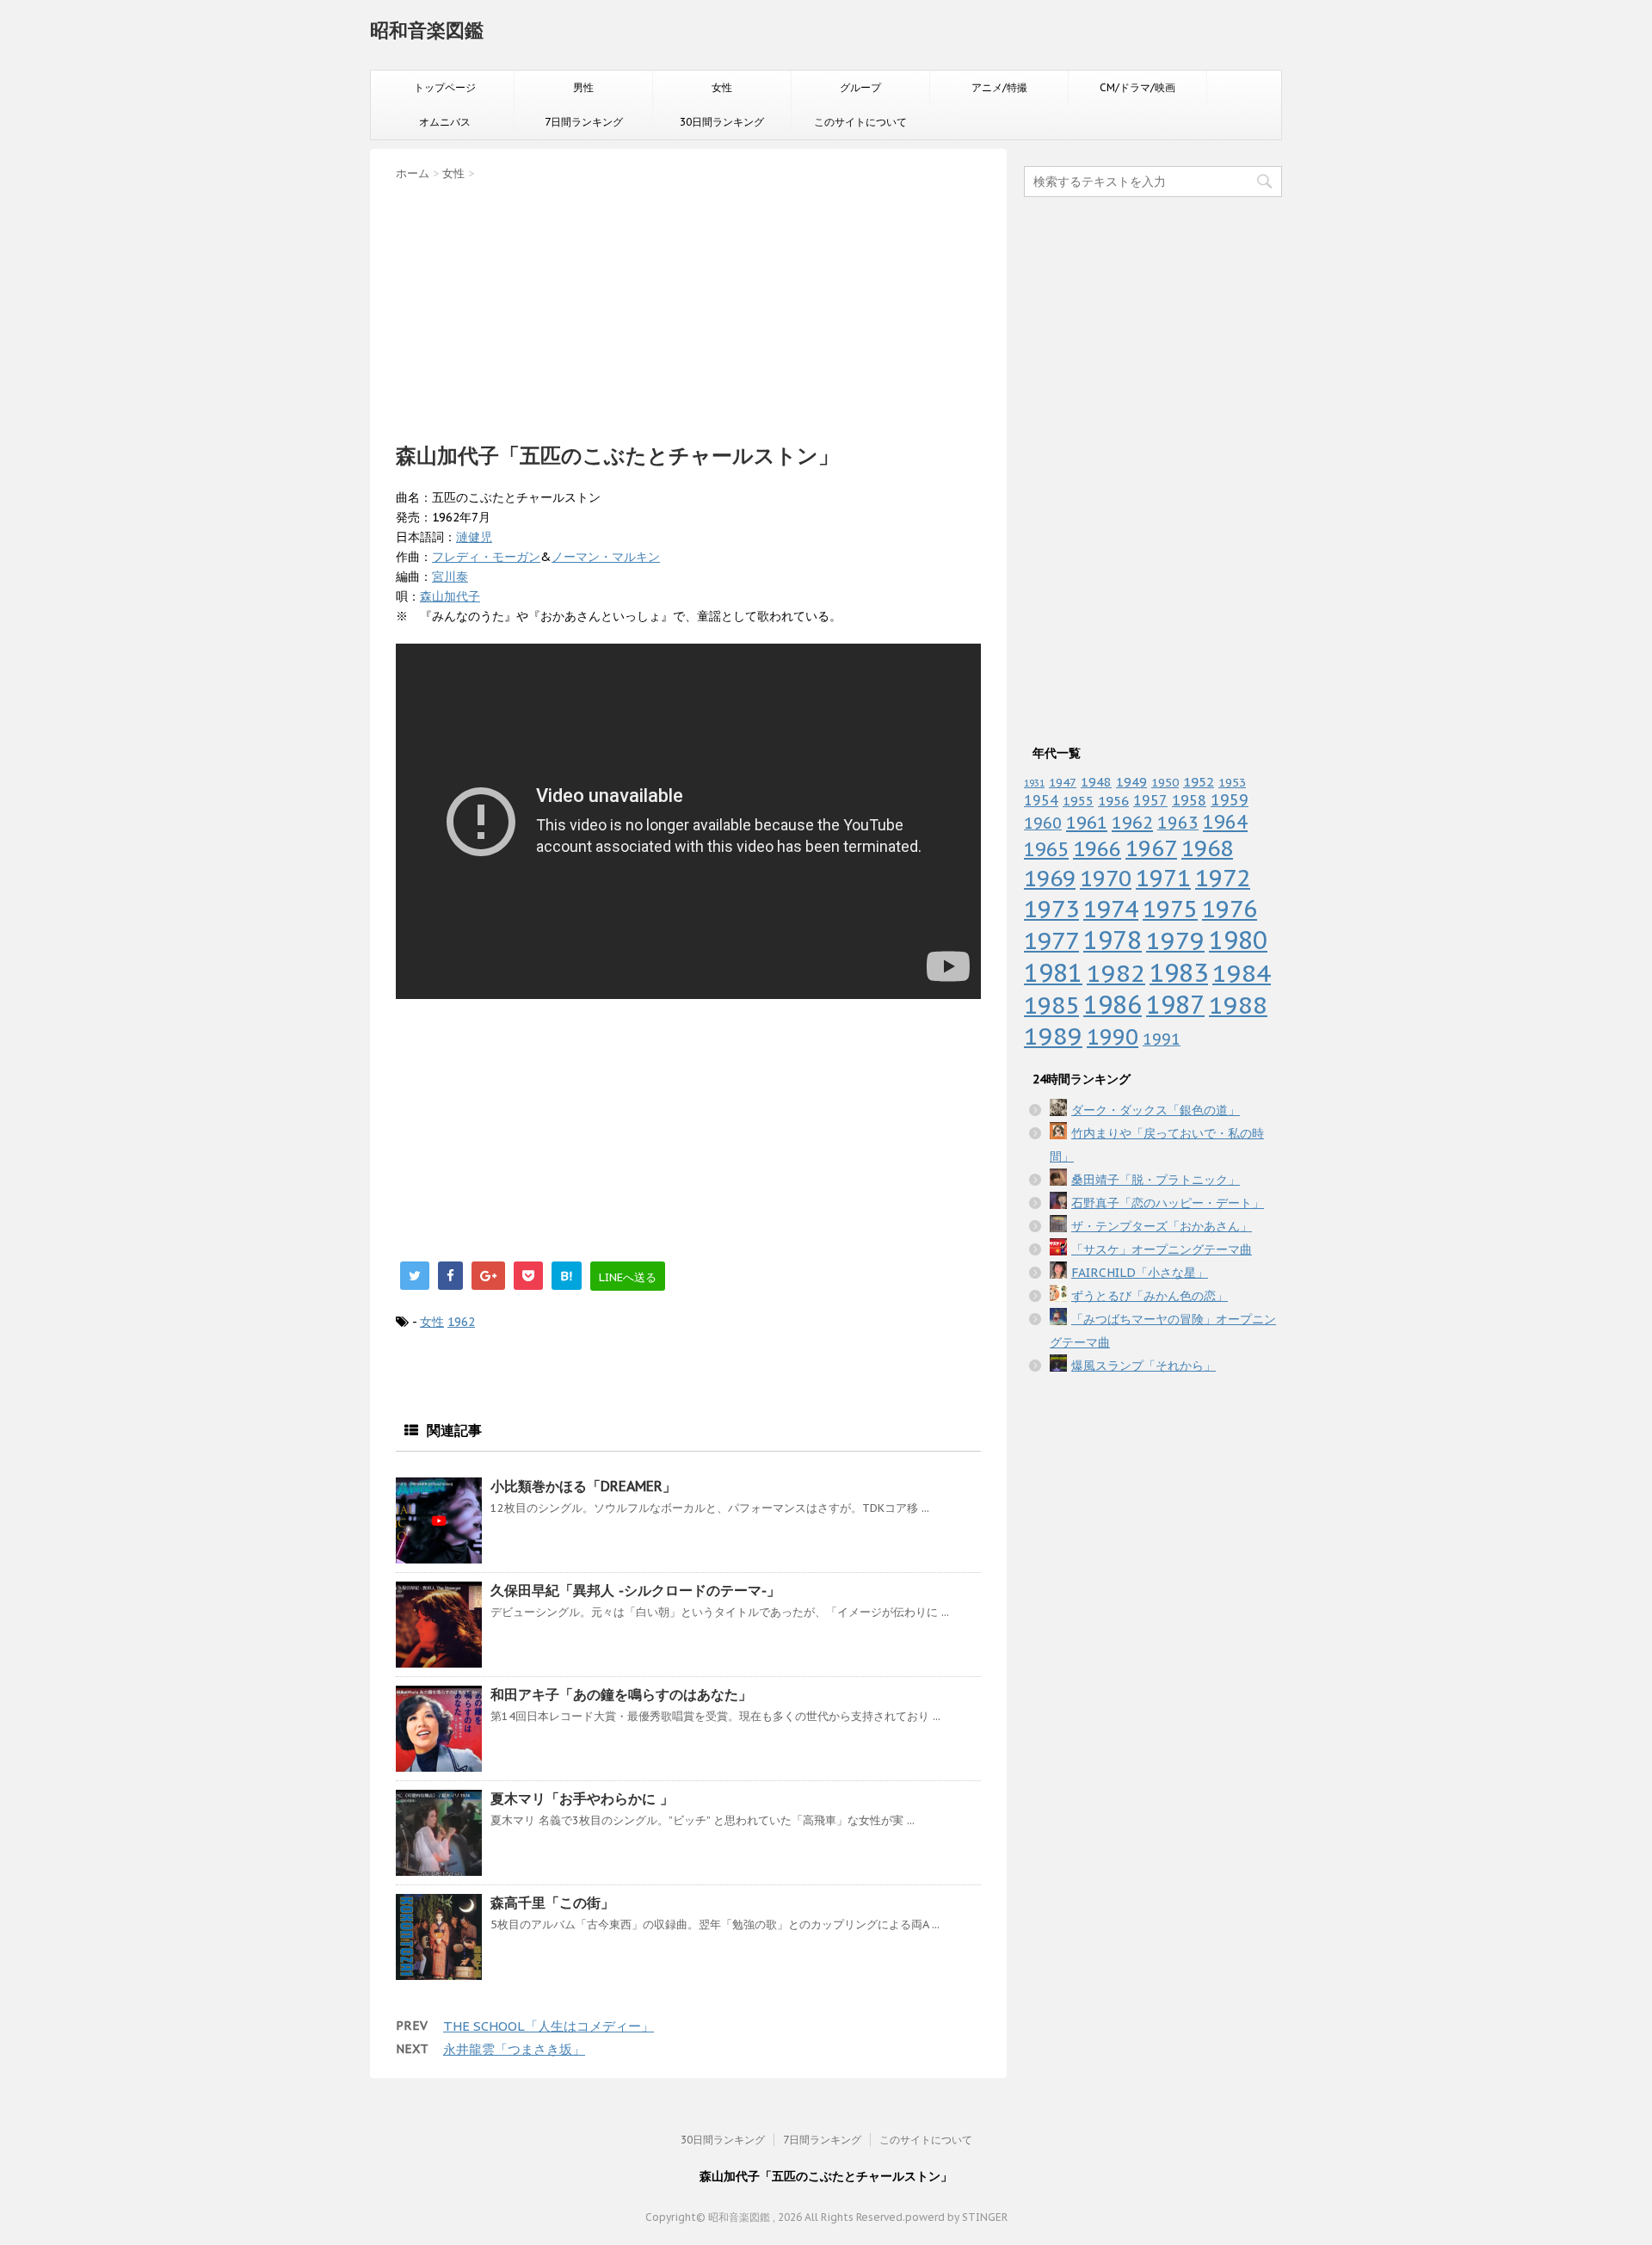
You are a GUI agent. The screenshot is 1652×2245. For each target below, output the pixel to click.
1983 (1179, 972)
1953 (1232, 782)
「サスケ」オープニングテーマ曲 (1162, 1249)
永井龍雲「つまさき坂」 (514, 2049)
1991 (1162, 1039)
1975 (1170, 909)
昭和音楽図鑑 (427, 30)
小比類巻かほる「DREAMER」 (583, 1486)
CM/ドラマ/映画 (1137, 87)
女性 (722, 87)
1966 (1097, 848)
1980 (1238, 940)
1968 (1207, 848)
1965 (1046, 849)
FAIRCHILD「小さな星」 (1140, 1273)
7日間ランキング (584, 122)
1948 (1096, 782)
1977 (1051, 941)
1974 (1111, 909)
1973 (1051, 909)
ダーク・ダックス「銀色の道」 (1156, 1110)
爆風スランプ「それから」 (1143, 1366)
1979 (1175, 940)
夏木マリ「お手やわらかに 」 (582, 1798)
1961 (1087, 822)
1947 (1063, 782)
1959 (1230, 800)
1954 (1041, 800)
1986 (1113, 1005)
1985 (1051, 1005)
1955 (1078, 801)
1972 (1223, 878)
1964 (1225, 822)
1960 (1043, 823)
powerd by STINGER (956, 2217)
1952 (1199, 781)
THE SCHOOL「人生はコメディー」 (549, 2026)
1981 (1053, 973)
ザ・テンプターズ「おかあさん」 (1162, 1226)
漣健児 (474, 537)
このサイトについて (860, 122)
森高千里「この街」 (552, 1903)
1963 (1178, 822)
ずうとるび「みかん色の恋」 (1150, 1296)
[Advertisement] (688, 306)
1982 (1116, 973)
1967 (1151, 848)
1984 (1242, 973)
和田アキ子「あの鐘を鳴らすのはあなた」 (621, 1694)
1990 (1113, 1036)
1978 (1113, 940)
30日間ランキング (722, 122)
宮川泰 (450, 577)
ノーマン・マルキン (606, 557)
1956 (1113, 800)
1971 (1163, 878)
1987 (1175, 1005)
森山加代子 (450, 596)
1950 (1165, 782)
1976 (1230, 909)
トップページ (445, 87)
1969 (1050, 878)
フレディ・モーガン (486, 557)
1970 (1106, 878)
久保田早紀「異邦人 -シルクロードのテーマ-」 (635, 1590)
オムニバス (445, 122)
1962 (461, 1322)
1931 (1034, 783)
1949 (1131, 782)
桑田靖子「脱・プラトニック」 (1156, 1180)
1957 (1150, 800)
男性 (583, 87)
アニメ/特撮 (999, 87)
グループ (860, 87)
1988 (1238, 1005)
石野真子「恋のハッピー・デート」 (1168, 1203)
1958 (1189, 800)
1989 (1053, 1036)
